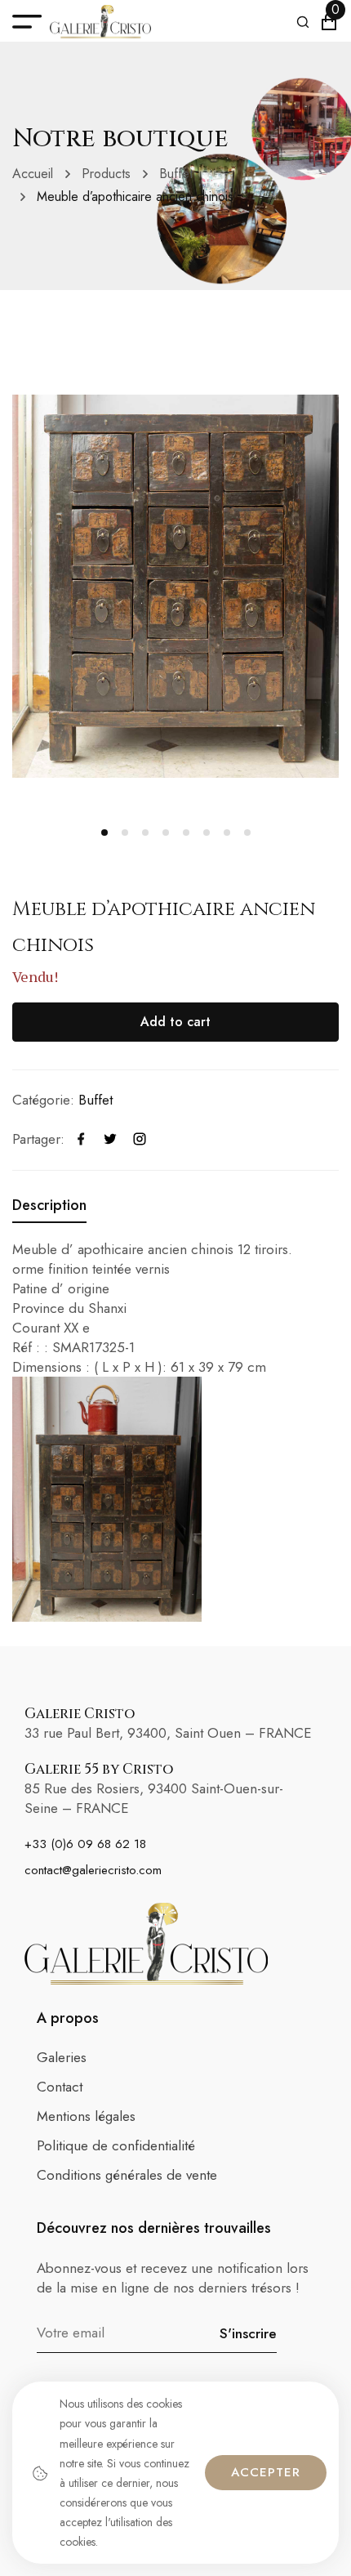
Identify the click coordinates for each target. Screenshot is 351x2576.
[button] (104, 833)
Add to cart (175, 1022)
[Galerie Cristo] (100, 22)
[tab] (49, 1205)
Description (49, 1205)
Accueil (33, 174)
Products (106, 174)
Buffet (176, 174)
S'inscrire (248, 2333)
